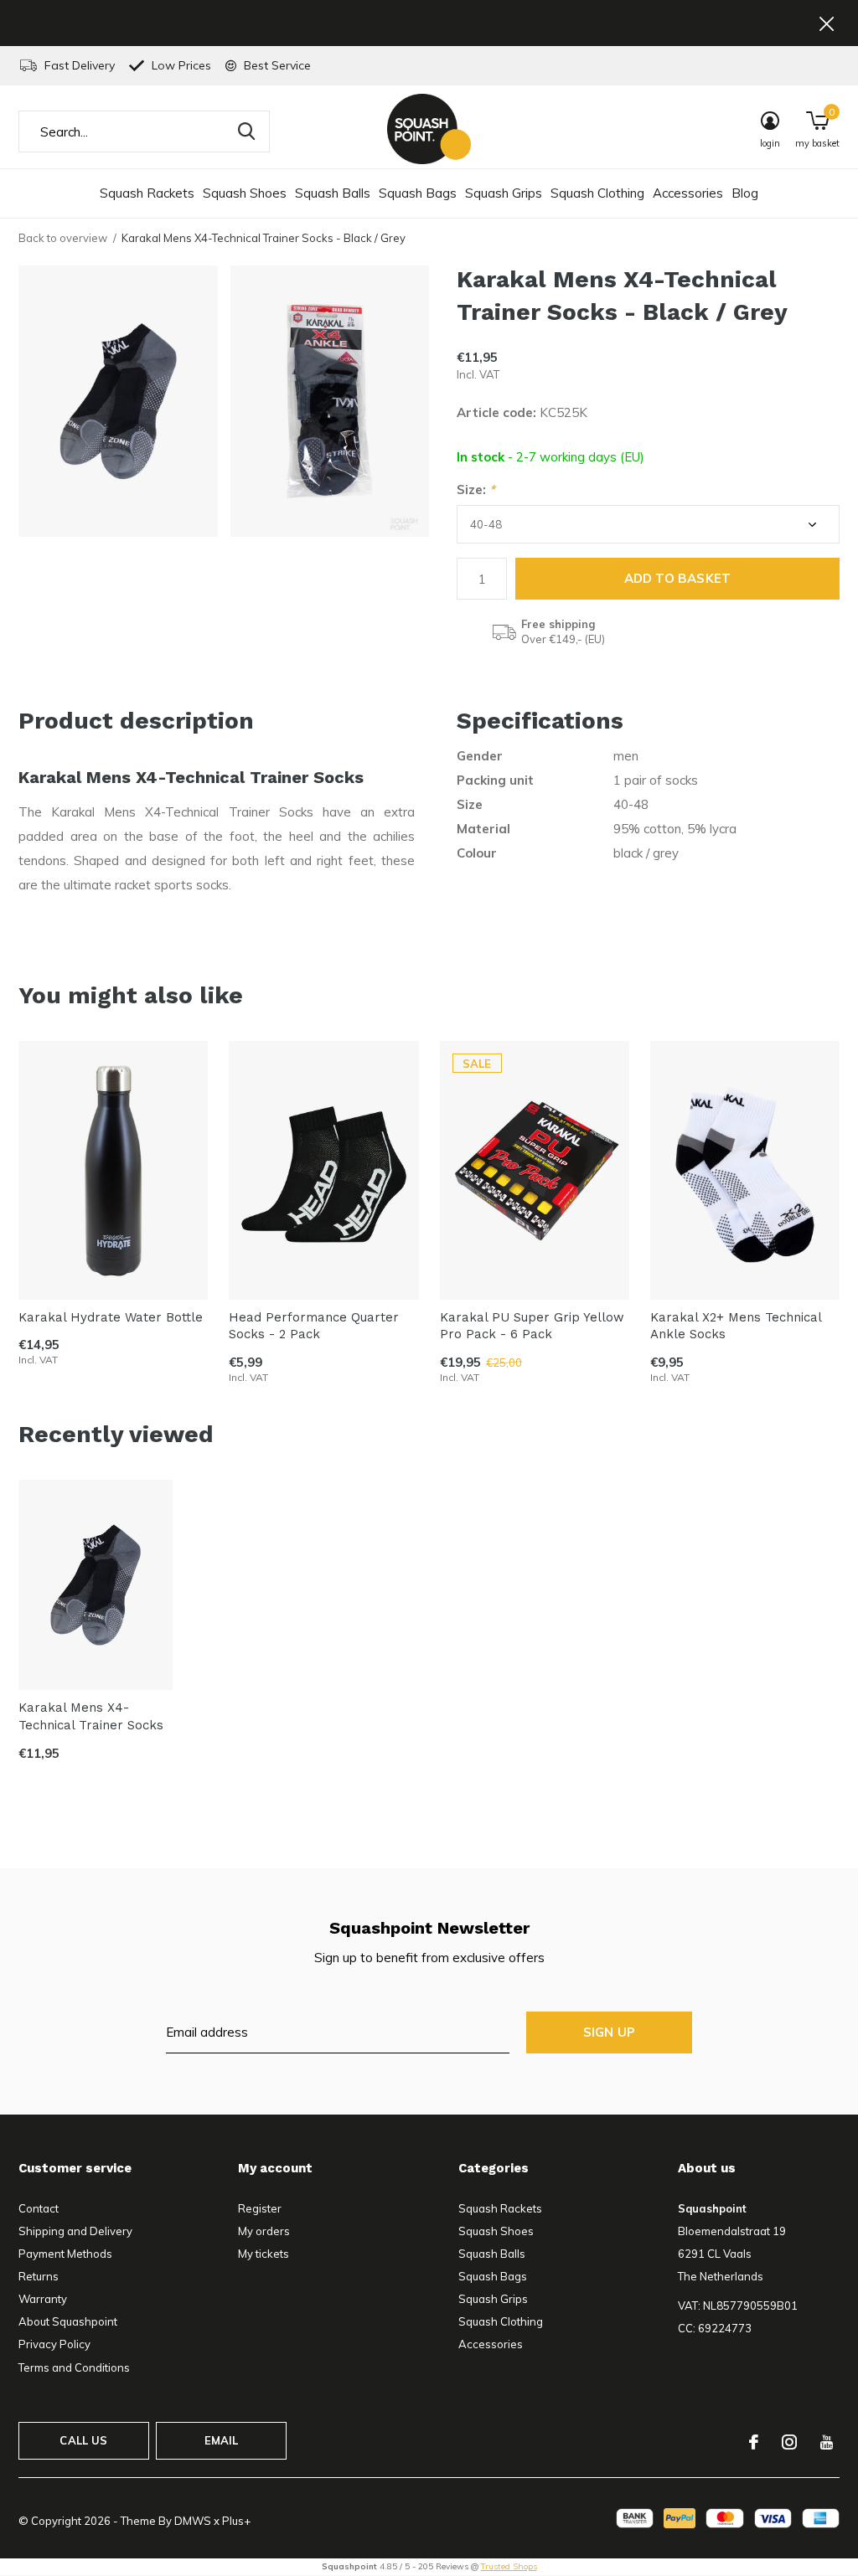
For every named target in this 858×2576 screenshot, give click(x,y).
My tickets (264, 2254)
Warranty (43, 2299)
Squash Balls (333, 193)
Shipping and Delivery (75, 2231)
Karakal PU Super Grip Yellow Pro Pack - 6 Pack (532, 1326)
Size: (476, 489)
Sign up (609, 2032)
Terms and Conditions (74, 2367)
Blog (745, 193)
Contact (39, 2208)
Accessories (688, 193)
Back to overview (63, 238)
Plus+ (236, 2521)
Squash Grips (504, 193)
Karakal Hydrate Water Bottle (111, 1317)
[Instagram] (789, 2442)
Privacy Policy (54, 2344)
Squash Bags (418, 193)
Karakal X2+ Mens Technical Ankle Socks (736, 1326)
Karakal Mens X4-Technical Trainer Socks (91, 1716)
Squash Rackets (147, 193)
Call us (83, 2440)
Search (246, 131)
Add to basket (678, 578)
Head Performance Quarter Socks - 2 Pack (314, 1326)
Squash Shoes (245, 193)
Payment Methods (65, 2254)
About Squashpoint (68, 2321)
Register (260, 2208)
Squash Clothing (597, 193)
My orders (264, 2231)
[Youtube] (827, 2442)
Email (222, 2440)
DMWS (193, 2521)
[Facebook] (754, 2442)
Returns (39, 2276)
